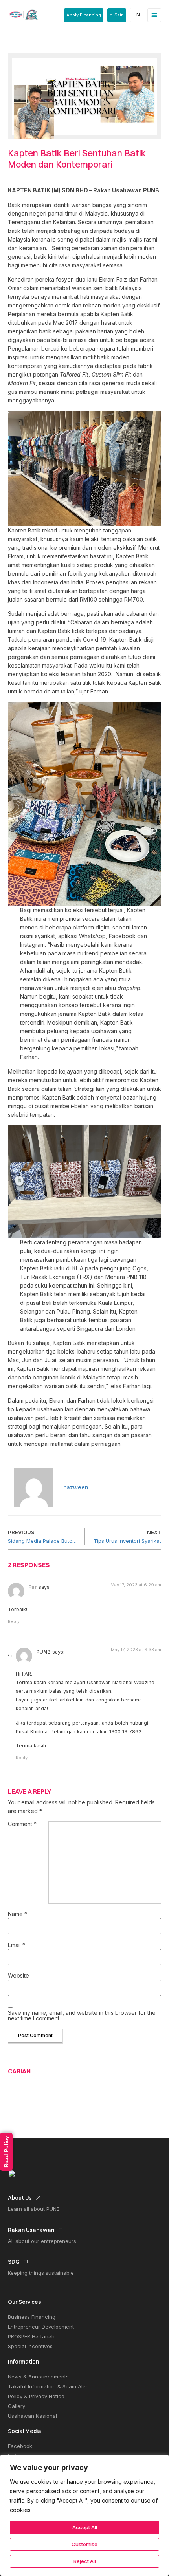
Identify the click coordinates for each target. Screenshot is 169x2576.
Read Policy (6, 2152)
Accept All (85, 2527)
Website (18, 1976)
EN (137, 15)
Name (17, 1914)
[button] (154, 15)
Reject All (85, 2561)
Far (33, 1587)
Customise (84, 2544)
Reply (14, 1621)
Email (17, 1945)
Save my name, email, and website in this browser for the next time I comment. (82, 2016)
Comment (22, 1824)
